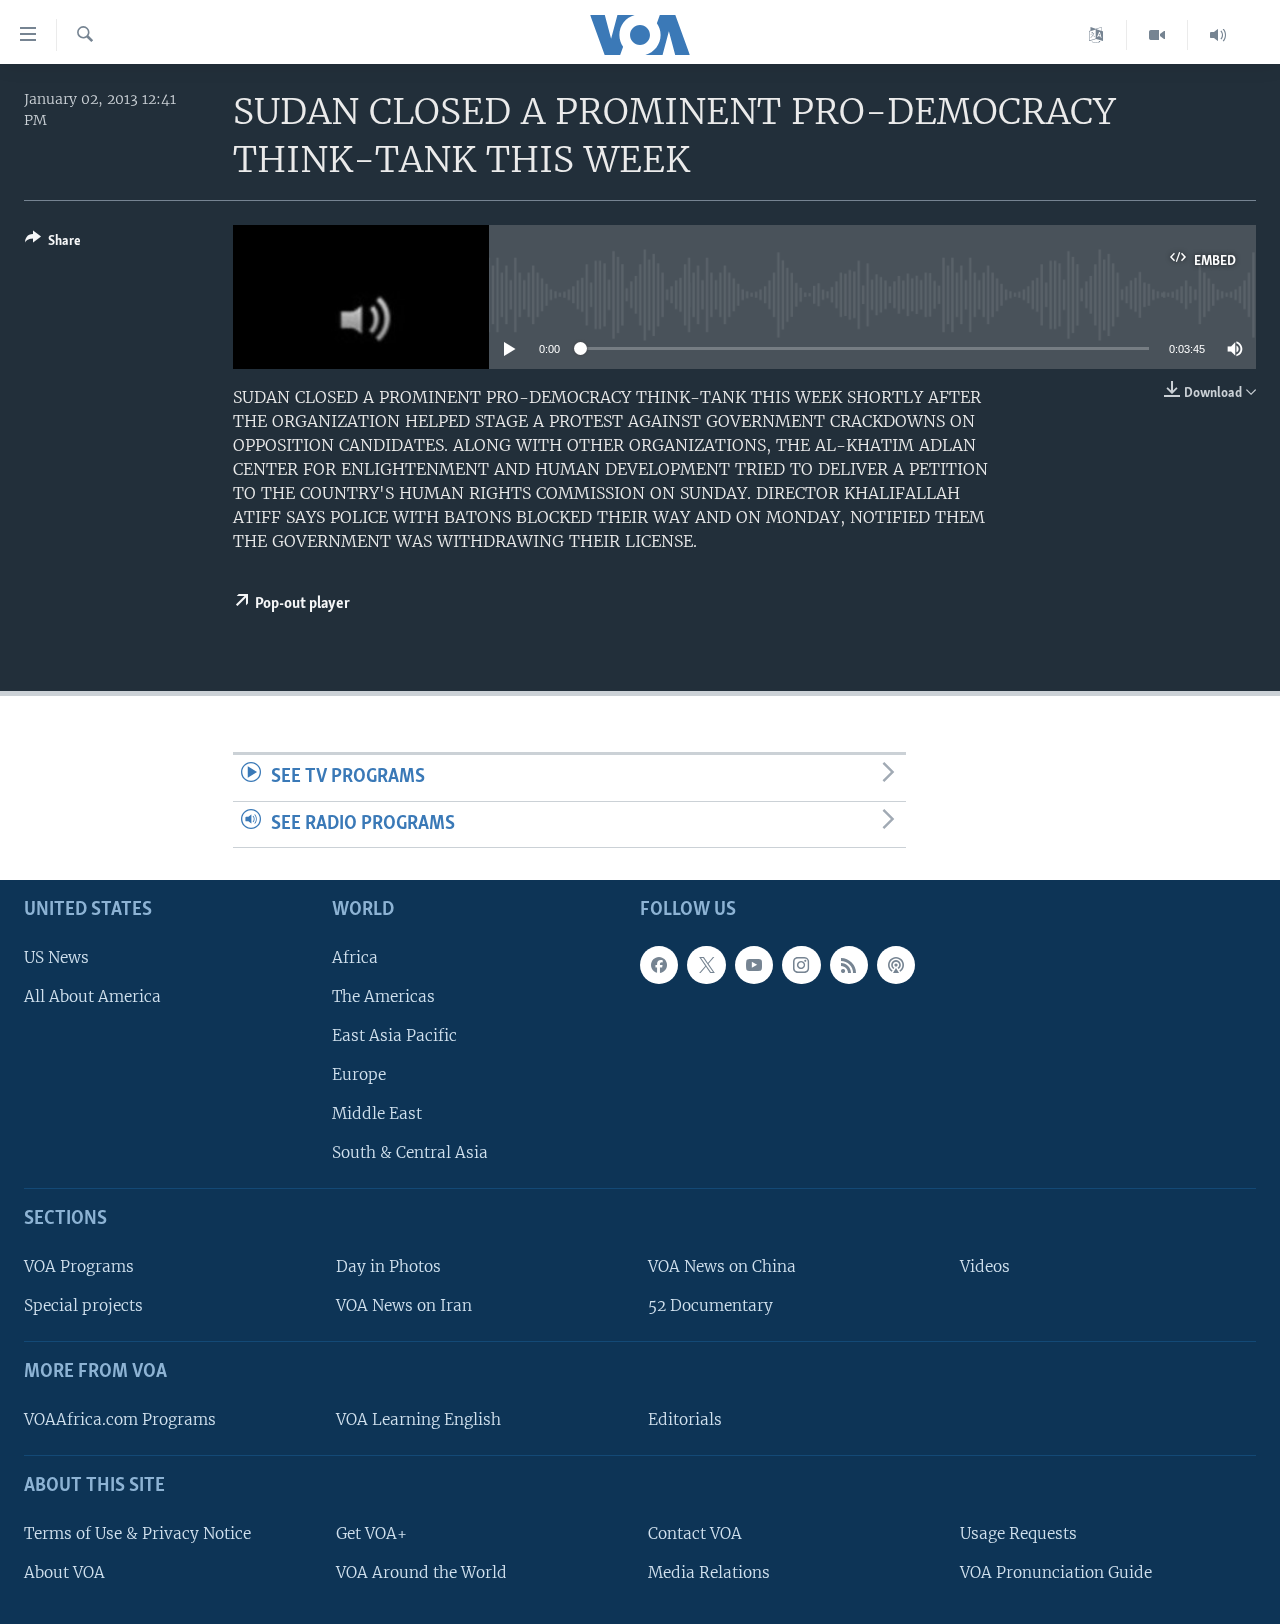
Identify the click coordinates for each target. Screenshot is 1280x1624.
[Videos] (1157, 35)
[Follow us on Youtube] (754, 965)
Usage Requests (1018, 1533)
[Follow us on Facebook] (659, 965)
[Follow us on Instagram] (801, 965)
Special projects (83, 1305)
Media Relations (709, 1572)
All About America (92, 996)
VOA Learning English (418, 1419)
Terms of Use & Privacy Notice (137, 1533)
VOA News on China (722, 1266)
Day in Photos (388, 1266)
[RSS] (849, 965)
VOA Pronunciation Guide (1056, 1572)
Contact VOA (695, 1533)
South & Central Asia (410, 1152)
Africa (355, 957)
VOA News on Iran (404, 1305)
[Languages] (1096, 35)
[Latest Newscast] (1218, 35)
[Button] (53, 244)
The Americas (383, 996)
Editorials (685, 1419)
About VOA (64, 1572)
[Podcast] (896, 965)
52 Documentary (710, 1305)
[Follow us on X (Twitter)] (706, 965)
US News (56, 957)
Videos (985, 1266)
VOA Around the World (421, 1572)
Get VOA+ (371, 1533)
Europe (359, 1074)
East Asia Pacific (394, 1035)
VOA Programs (79, 1266)
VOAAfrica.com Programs (120, 1419)
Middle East (377, 1113)
